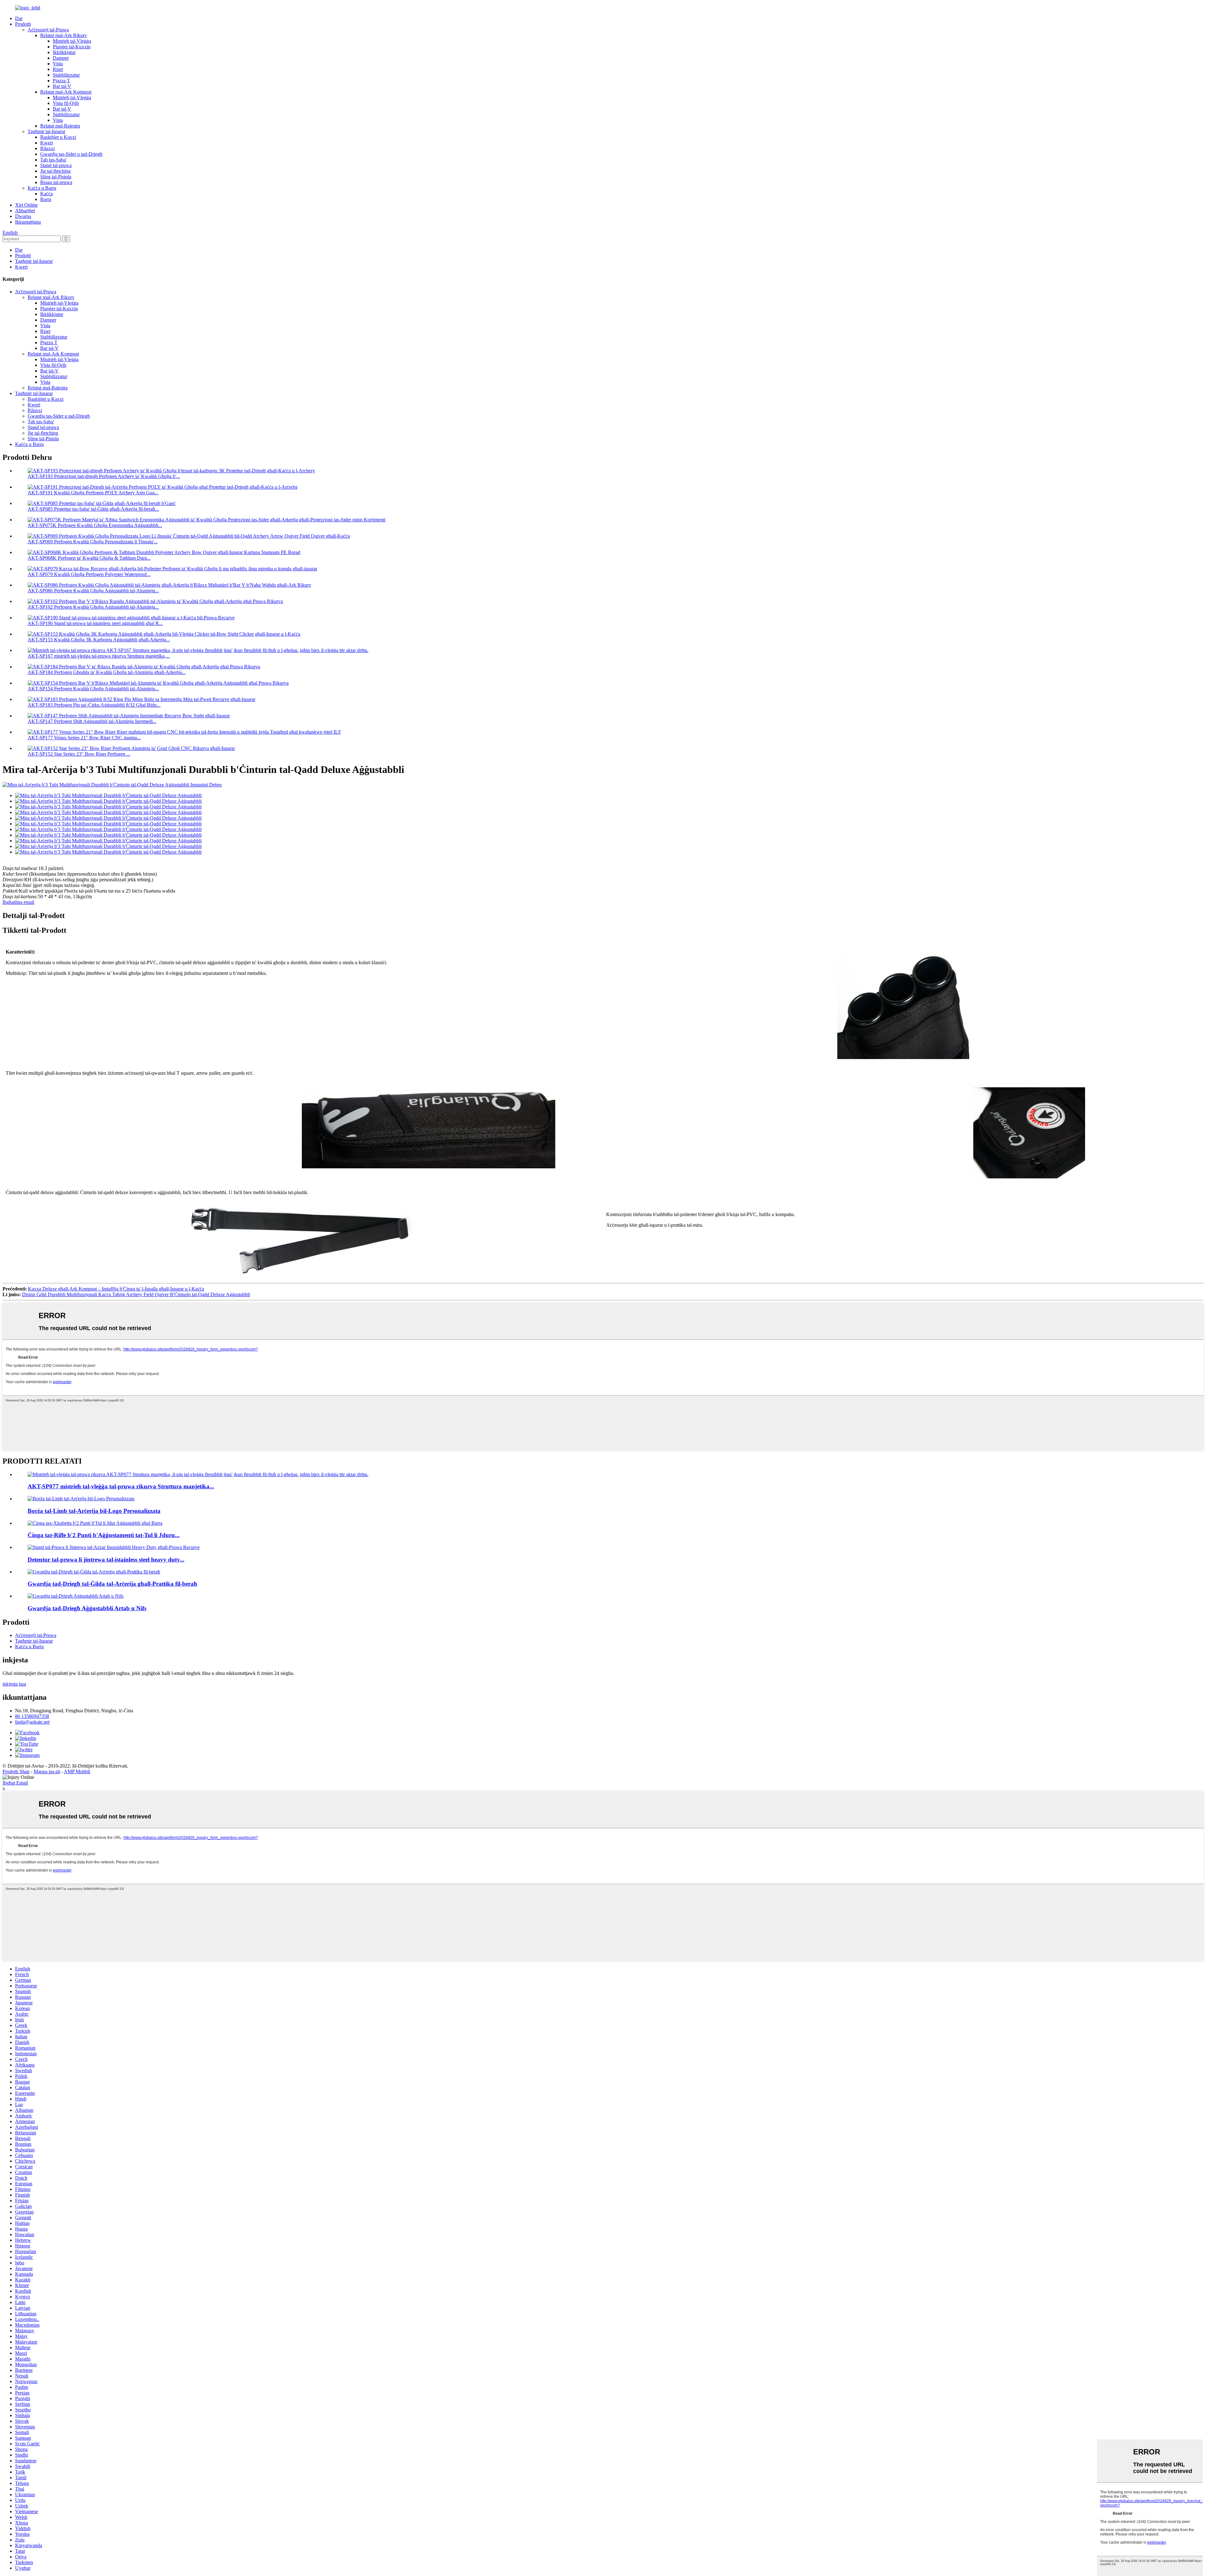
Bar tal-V (62, 86)
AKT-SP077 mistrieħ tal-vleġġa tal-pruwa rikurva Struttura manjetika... (121, 1486)
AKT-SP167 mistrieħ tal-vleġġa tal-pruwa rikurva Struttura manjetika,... (99, 656)
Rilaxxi (47, 148)
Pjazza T (61, 81)
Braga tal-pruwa (56, 182)
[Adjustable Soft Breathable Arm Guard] (76, 1596)
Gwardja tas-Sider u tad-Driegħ (71, 154)
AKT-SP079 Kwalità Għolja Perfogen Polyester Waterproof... (89, 574)
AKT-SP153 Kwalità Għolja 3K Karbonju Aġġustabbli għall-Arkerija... (99, 640)
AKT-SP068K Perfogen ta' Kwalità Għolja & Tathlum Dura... (89, 558)
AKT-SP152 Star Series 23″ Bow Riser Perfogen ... (79, 754)
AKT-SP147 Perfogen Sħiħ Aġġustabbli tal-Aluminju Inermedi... (92, 721)
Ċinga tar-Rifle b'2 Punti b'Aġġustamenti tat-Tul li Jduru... (104, 1535)
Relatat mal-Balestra (60, 126)
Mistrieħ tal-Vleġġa (72, 41)
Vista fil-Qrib (66, 103)
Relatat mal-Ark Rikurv (64, 35)
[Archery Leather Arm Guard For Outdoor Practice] (94, 1572)
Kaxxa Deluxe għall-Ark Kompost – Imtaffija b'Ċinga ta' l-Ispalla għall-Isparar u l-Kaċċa (116, 1289)
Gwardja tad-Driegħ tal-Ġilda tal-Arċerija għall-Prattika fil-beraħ (112, 1584)
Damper (61, 58)
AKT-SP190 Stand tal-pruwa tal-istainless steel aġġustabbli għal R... (95, 623)
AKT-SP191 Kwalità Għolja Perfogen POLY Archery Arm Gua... (93, 493)
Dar (19, 18)
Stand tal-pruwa (56, 165)
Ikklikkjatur (64, 52)
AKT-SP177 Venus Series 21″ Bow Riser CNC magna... (84, 738)
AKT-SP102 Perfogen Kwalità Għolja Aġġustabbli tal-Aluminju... (93, 607)
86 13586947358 (32, 1716)
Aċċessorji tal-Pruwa (48, 30)
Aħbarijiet (25, 211)
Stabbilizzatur (66, 75)
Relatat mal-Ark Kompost (66, 92)
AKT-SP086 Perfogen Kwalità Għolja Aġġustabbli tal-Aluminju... (93, 591)
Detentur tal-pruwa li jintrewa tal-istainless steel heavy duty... (106, 1560)
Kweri (46, 143)
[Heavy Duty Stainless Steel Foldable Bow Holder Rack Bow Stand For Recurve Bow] (114, 1547)
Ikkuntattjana (28, 222)
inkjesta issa (14, 1684)
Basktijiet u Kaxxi (58, 137)
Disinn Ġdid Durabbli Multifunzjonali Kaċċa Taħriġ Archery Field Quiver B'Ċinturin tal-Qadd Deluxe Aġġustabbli (136, 1294)
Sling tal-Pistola (56, 177)
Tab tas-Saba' (53, 160)
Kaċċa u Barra (42, 188)
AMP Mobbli (77, 1772)
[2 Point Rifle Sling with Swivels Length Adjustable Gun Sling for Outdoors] (95, 1523)
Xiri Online (26, 205)
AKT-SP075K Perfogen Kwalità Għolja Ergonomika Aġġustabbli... (95, 525)
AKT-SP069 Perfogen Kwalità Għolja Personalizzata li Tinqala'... (93, 542)
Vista (58, 64)
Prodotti (23, 24)
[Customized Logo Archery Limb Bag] (81, 1499)
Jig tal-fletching (55, 171)
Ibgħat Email (15, 1783)
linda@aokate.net (32, 1722)
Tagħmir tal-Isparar (46, 131)
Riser (58, 69)
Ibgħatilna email (18, 902)
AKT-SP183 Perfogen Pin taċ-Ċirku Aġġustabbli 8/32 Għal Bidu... (94, 705)
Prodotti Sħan (16, 1772)
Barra (46, 199)
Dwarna (23, 216)
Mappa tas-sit (47, 1772)
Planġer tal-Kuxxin (72, 47)
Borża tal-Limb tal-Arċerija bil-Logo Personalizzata (94, 1511)
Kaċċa (46, 194)
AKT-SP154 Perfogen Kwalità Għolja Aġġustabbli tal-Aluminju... (93, 689)
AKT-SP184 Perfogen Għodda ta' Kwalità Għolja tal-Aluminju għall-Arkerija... (107, 672)
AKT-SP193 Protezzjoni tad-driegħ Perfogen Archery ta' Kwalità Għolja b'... (104, 476)
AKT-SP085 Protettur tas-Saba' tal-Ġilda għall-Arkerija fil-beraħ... (93, 509)
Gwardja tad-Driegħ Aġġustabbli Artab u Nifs (87, 1608)
